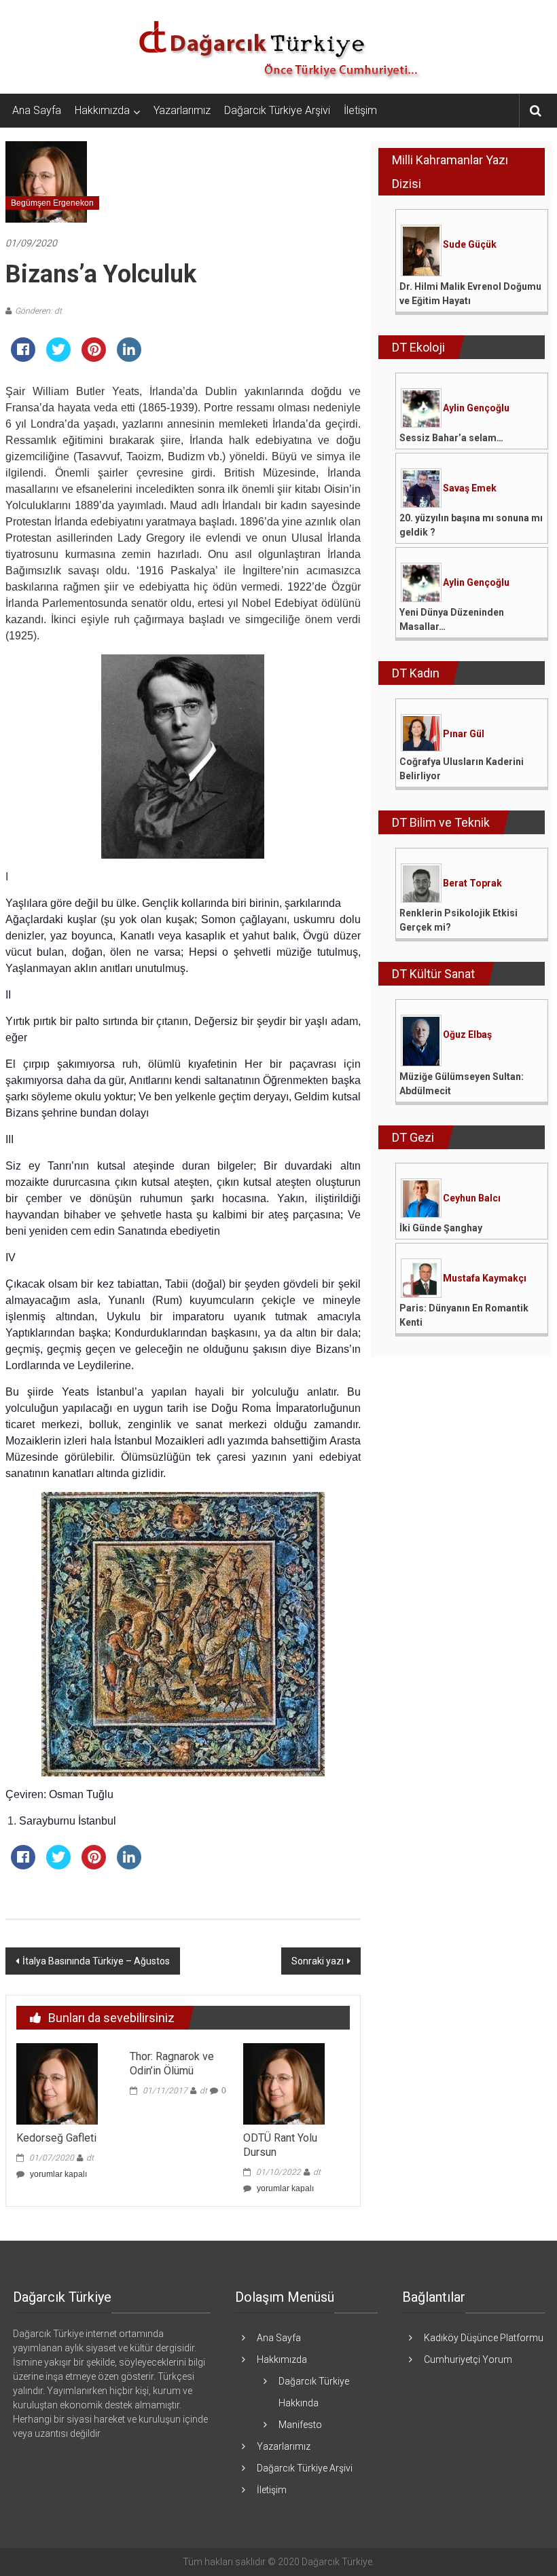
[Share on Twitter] (58, 358)
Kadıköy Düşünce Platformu (484, 2338)
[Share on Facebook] (23, 358)
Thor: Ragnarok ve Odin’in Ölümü (172, 2064)
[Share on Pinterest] (94, 358)
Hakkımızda (102, 110)
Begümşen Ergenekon (52, 203)
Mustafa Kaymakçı (485, 1278)
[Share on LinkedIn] (129, 358)
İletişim (360, 110)
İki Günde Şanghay (441, 1228)
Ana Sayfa (37, 110)
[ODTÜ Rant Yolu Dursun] (284, 2083)
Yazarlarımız (182, 110)
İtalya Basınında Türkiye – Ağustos (96, 1961)
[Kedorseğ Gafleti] (57, 2083)
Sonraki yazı (318, 1961)
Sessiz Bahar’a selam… (451, 438)
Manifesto (300, 2425)
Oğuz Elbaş (467, 1034)
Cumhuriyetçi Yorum (468, 2359)
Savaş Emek (470, 488)
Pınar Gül (464, 734)
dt (90, 2158)
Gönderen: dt (38, 311)
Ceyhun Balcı (472, 1198)
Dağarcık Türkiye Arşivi (277, 110)
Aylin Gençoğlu (476, 408)
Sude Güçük (470, 244)
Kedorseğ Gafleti (56, 2138)
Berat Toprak (472, 883)
